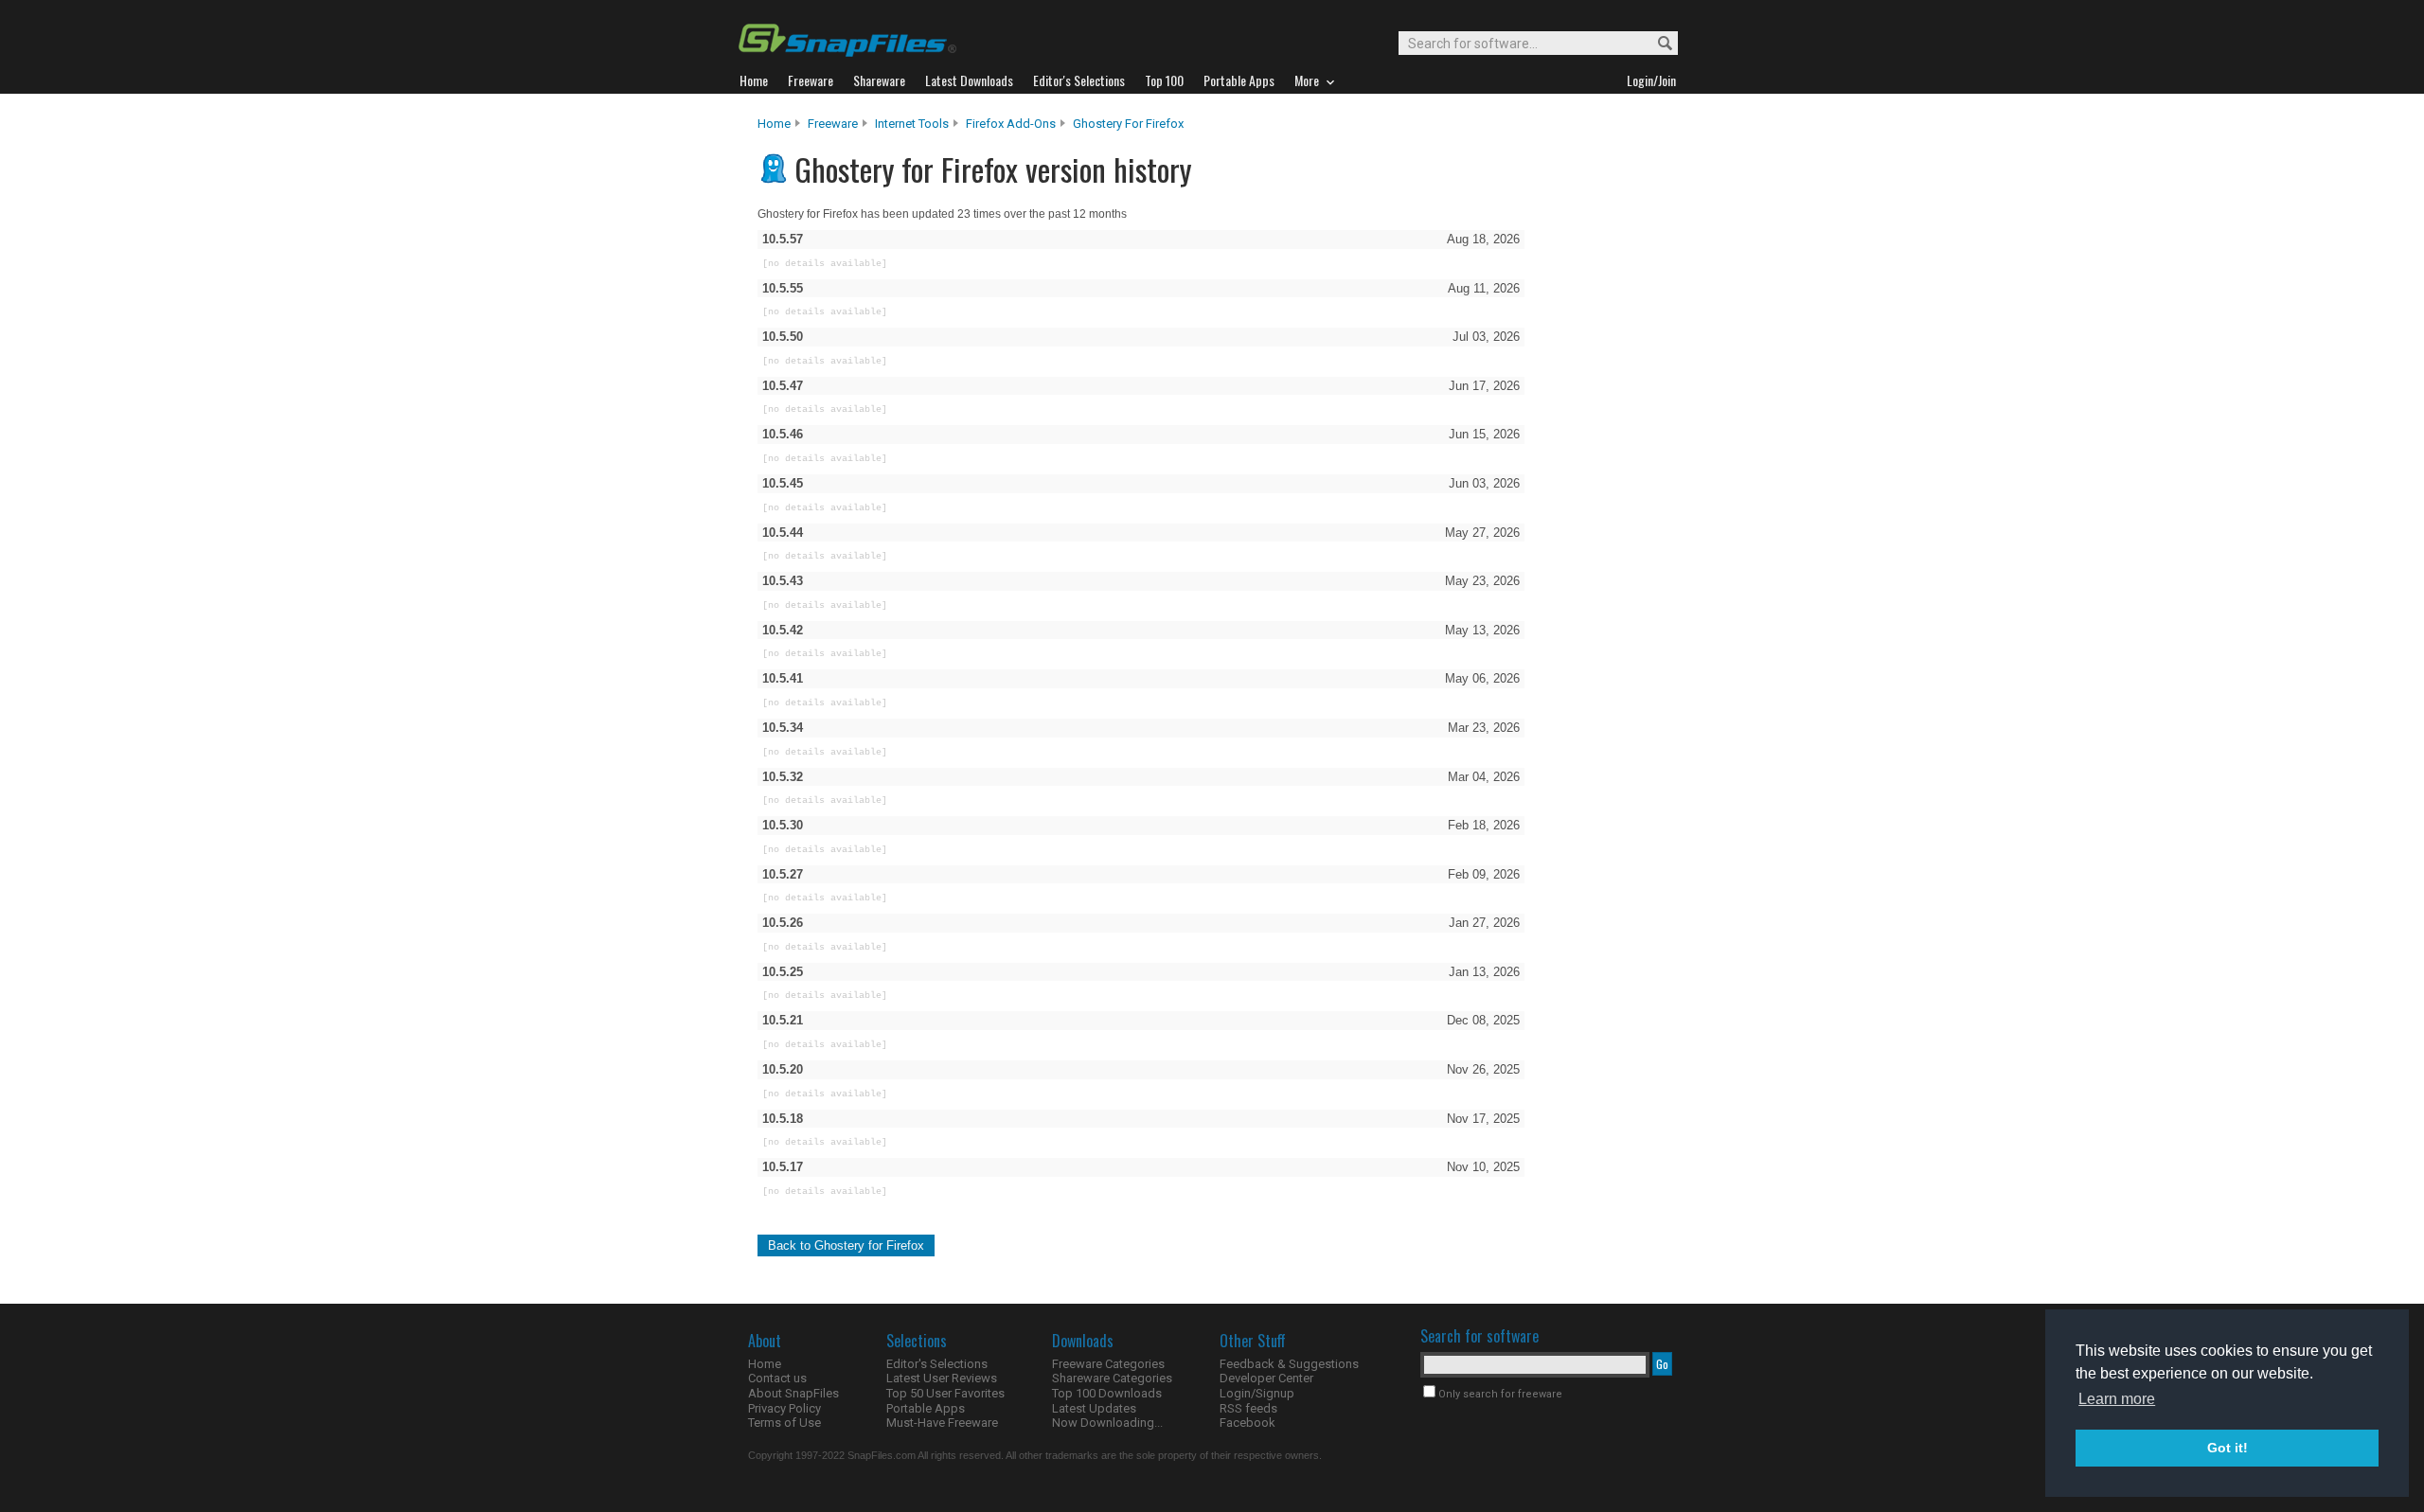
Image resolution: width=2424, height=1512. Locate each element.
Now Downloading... (1107, 1423)
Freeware (833, 124)
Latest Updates (1094, 1408)
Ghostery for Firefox (1128, 124)
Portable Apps (926, 1408)
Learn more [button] (2117, 1399)
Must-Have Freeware (942, 1423)
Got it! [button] (2228, 1448)
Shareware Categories (1112, 1378)
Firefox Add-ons (1011, 124)
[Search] (1657, 44)
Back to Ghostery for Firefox (846, 1245)
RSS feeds (1248, 1408)
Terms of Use (784, 1423)
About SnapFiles (793, 1393)
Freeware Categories (1108, 1364)
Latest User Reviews (942, 1378)
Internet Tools (912, 124)
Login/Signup (1257, 1393)
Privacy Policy (784, 1408)
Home (774, 124)
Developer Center (1266, 1378)
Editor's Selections (937, 1364)
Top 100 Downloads (1107, 1393)
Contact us (777, 1378)
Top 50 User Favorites (945, 1393)
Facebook (1248, 1423)
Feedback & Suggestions (1289, 1364)
